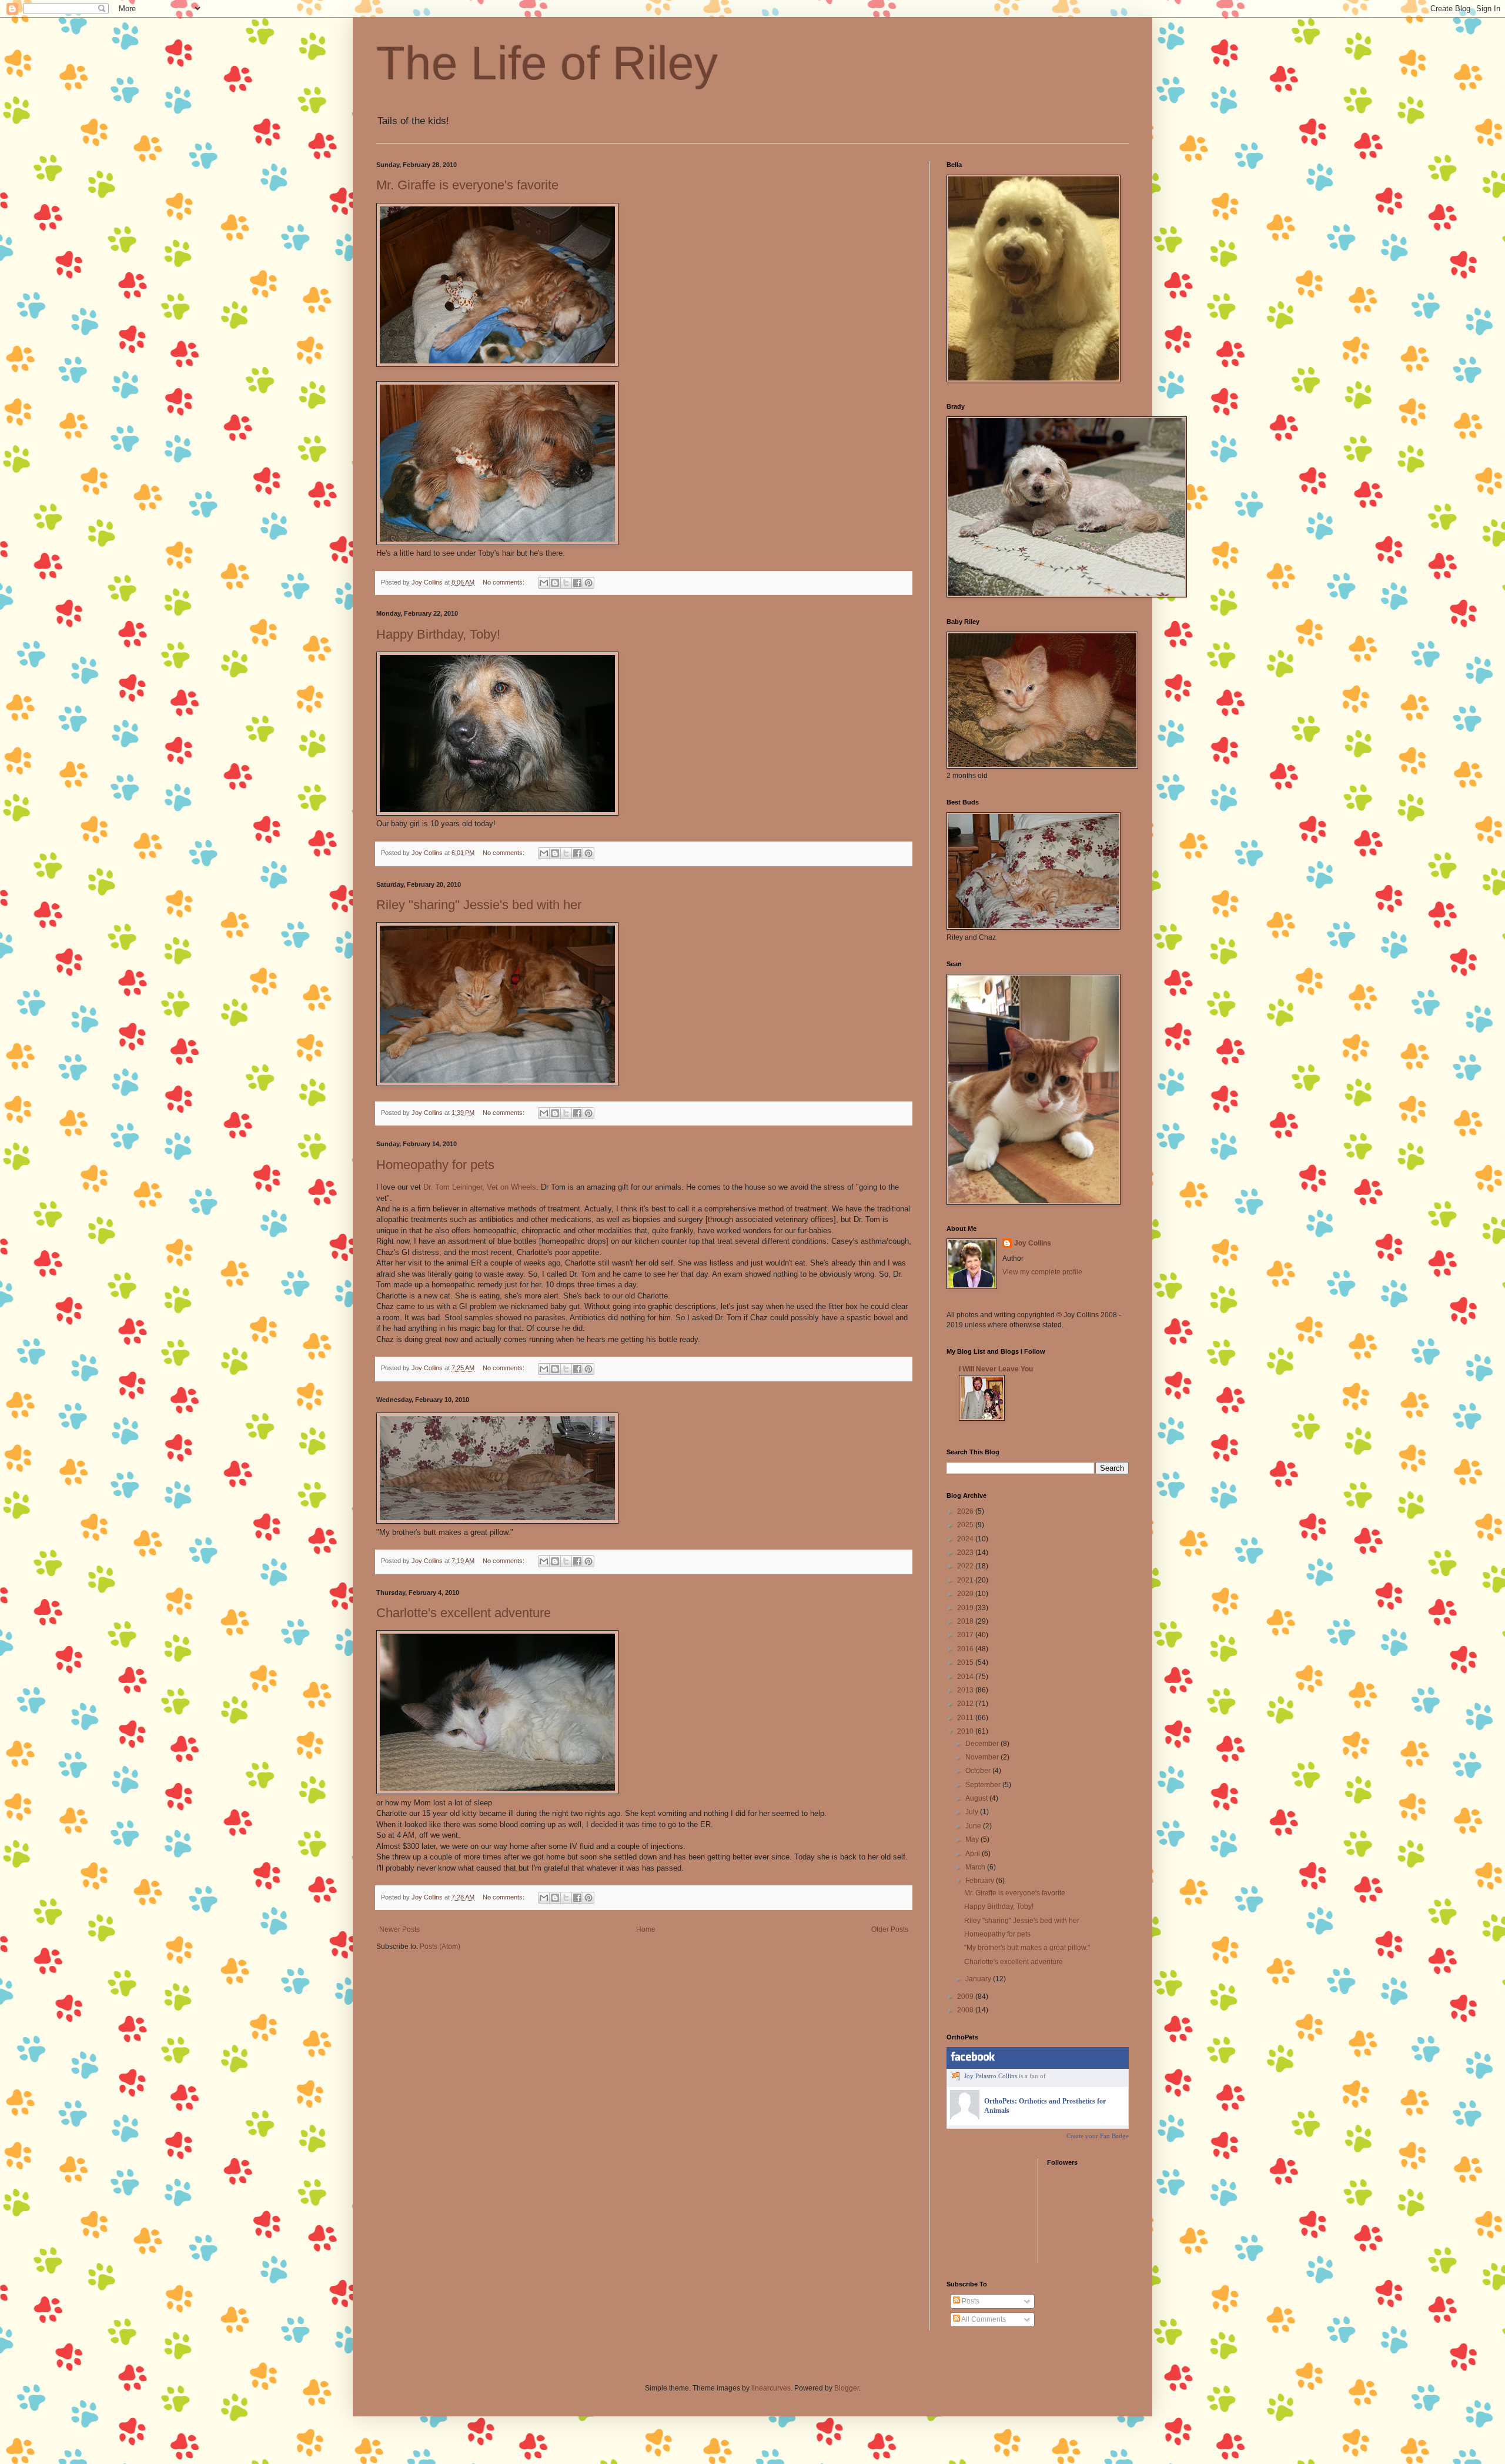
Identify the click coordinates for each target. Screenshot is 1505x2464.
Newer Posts (399, 1929)
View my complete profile (1042, 1272)
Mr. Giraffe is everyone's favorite (467, 185)
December (983, 1744)
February (981, 1881)
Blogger (847, 2388)
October (979, 1771)
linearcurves (771, 2388)
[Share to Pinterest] (588, 583)
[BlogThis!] (555, 583)
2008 (966, 2010)
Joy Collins (1033, 1243)
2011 (966, 1718)
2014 (966, 1677)
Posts (970, 2301)
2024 (966, 1539)
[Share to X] (566, 583)
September (984, 1785)
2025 (966, 1525)
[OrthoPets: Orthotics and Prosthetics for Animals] (965, 2117)
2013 (966, 1690)
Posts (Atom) (440, 1947)
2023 (966, 1552)
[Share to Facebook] (577, 583)
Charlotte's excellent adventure (464, 1613)
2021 (966, 1580)
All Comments (983, 2319)
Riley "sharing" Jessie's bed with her (479, 905)
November (983, 1757)
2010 (966, 1731)
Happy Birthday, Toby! (438, 634)
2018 (966, 1621)
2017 (966, 1635)
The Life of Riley (547, 63)
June (974, 1826)
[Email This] (544, 583)
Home (646, 1929)
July (973, 1812)
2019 (966, 1608)
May (973, 1839)
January (979, 1979)
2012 (966, 1704)
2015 (966, 1662)
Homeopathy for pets (435, 1165)
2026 (966, 1511)
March (976, 1867)
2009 (966, 1996)
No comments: (504, 582)
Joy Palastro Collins (991, 2076)
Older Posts (890, 1929)
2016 (966, 1649)
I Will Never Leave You (996, 1369)
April (974, 1854)
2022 (966, 1566)
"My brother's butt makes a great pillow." (1027, 1948)
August (977, 1798)
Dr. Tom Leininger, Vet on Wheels (480, 1187)
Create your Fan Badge (1098, 2136)
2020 (966, 1594)
